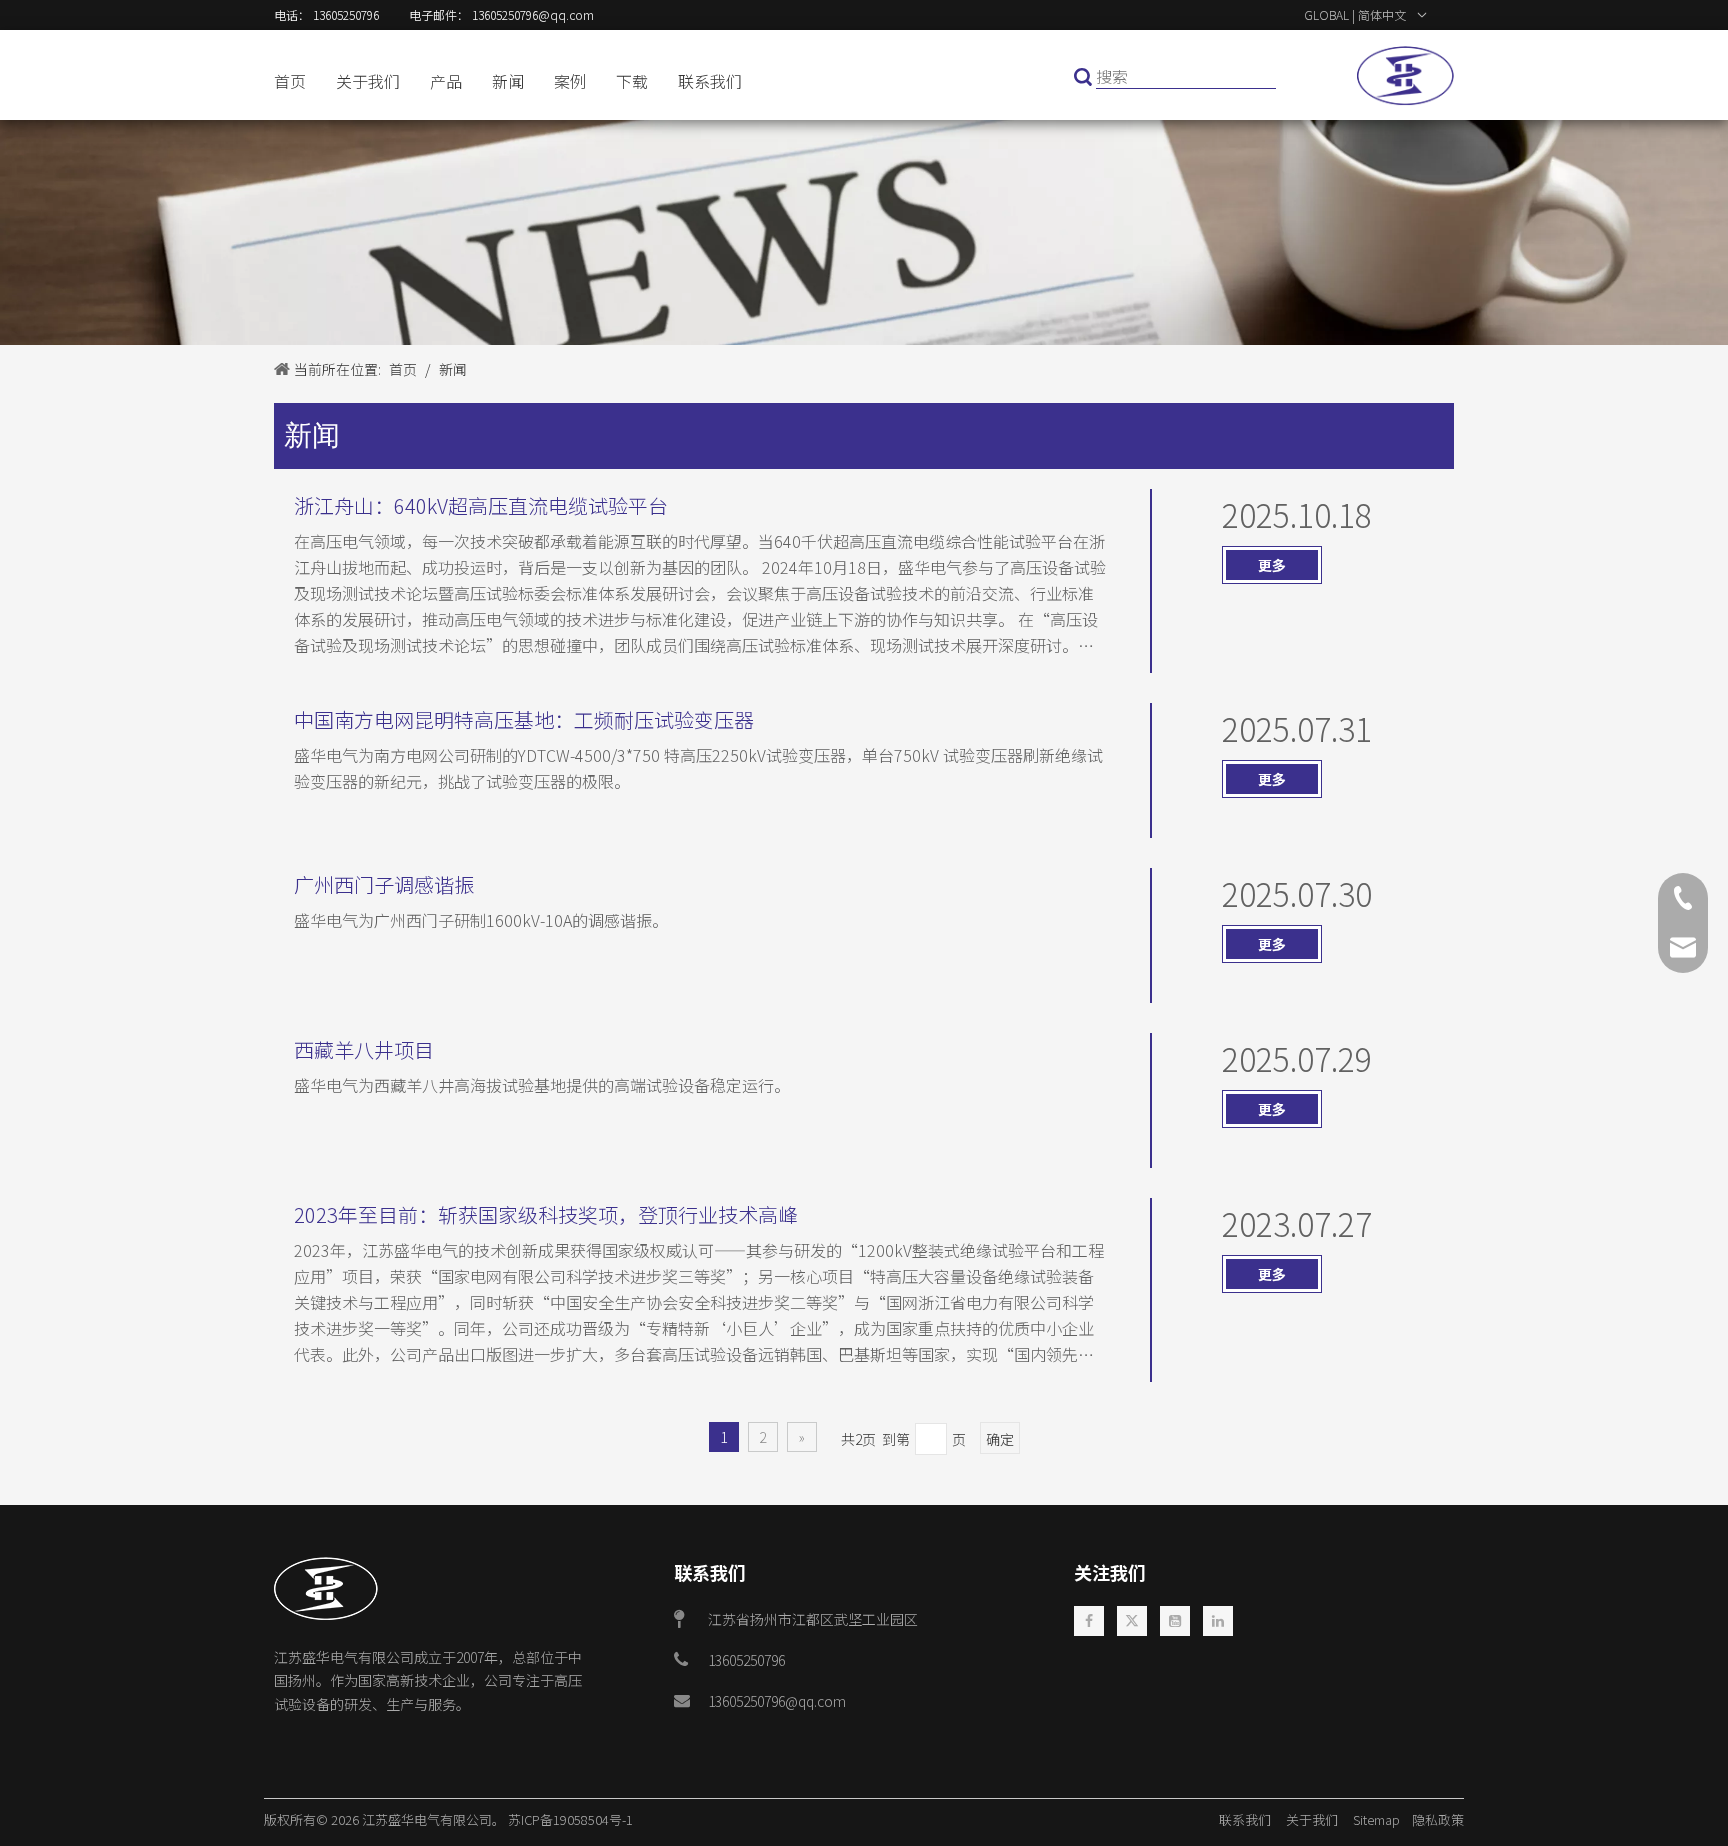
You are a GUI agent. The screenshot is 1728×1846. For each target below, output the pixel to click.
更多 (1272, 565)
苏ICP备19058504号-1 (570, 1819)
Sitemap (1381, 1819)
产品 (446, 81)
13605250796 (746, 1660)
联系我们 (710, 81)
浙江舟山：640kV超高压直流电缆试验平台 (481, 505)
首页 (290, 81)
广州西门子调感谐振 (384, 884)
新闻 (508, 81)
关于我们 (368, 81)
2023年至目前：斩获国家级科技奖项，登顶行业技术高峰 (546, 1214)
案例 (570, 81)
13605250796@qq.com (777, 1701)
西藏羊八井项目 (364, 1049)
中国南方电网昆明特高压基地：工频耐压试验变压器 (524, 719)
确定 (1000, 1439)
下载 (632, 81)
